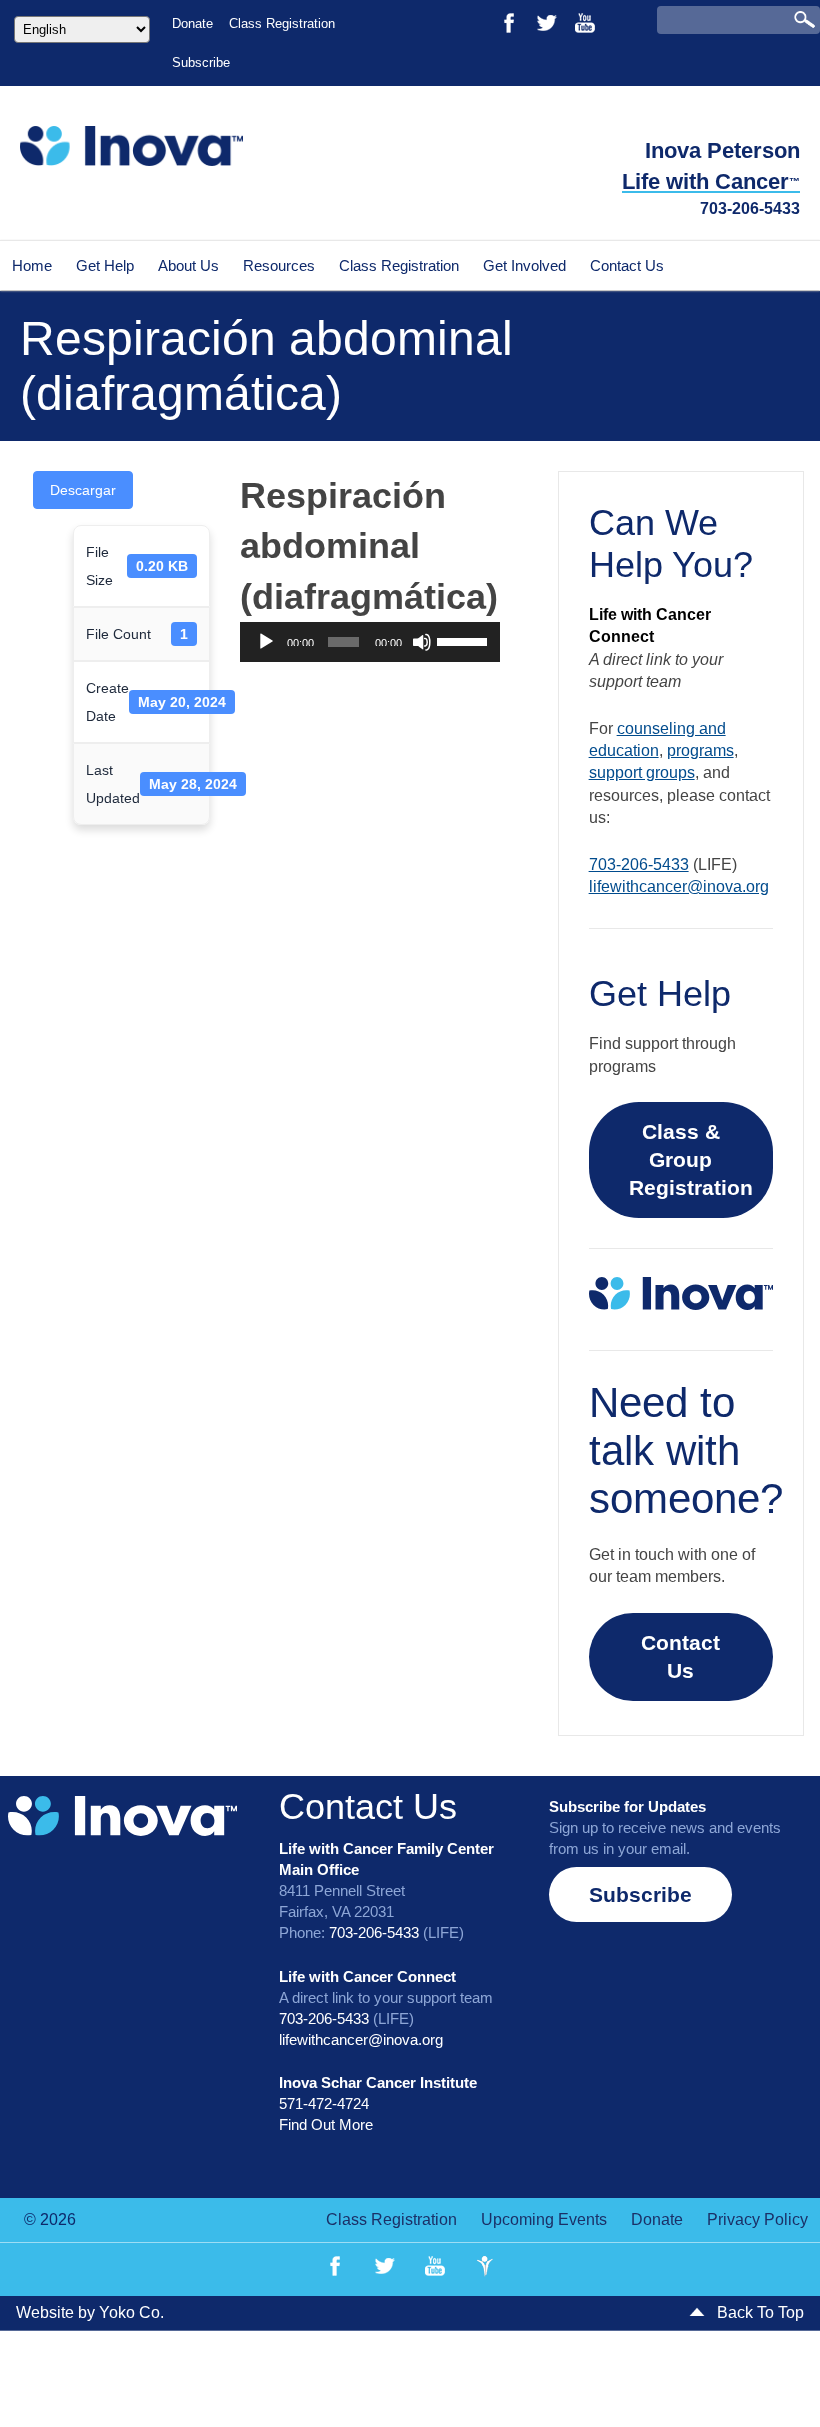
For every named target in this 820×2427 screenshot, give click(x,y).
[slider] (463, 640)
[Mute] (422, 642)
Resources (279, 265)
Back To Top (758, 2312)
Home (32, 265)
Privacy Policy (757, 2219)
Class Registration (282, 23)
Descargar (83, 490)
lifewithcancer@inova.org (679, 886)
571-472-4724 (324, 2103)
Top (772, 2379)
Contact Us (627, 265)
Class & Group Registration (691, 1159)
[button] (640, 1894)
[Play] (266, 642)
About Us (188, 265)
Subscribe (201, 62)
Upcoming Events (544, 2219)
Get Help (105, 265)
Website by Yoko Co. (90, 2312)
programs (700, 750)
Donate (192, 23)
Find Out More (326, 2124)
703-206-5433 (750, 208)
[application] (370, 642)
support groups (642, 772)
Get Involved (524, 265)
